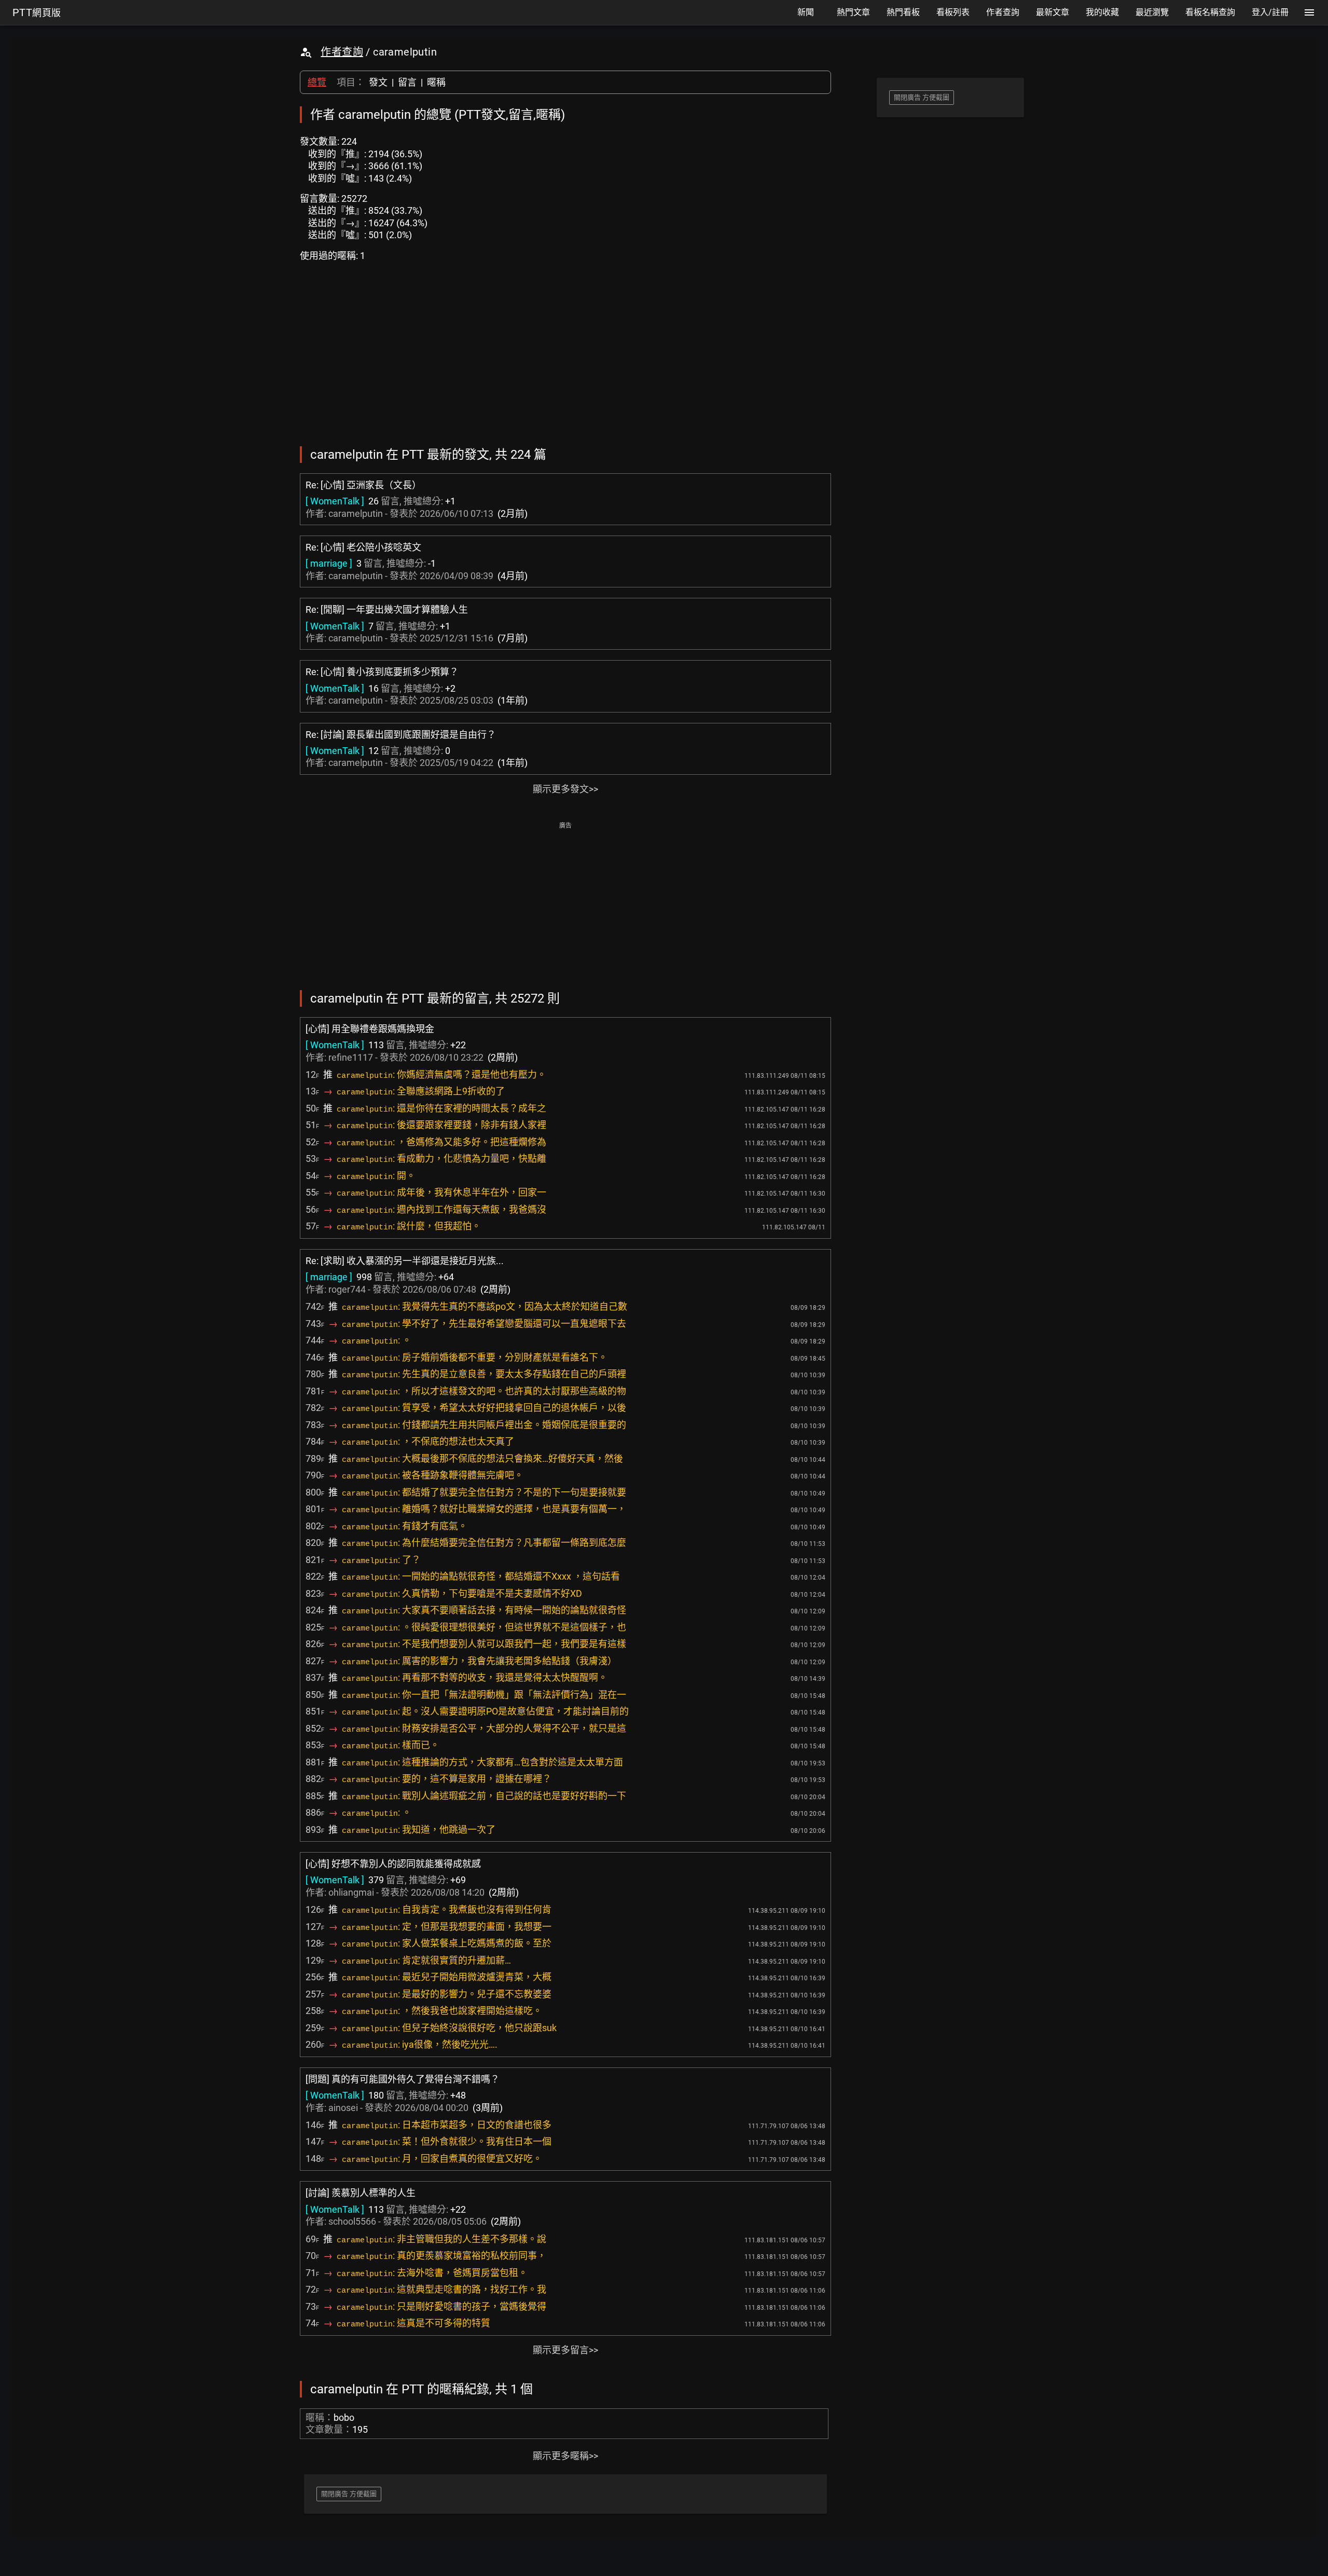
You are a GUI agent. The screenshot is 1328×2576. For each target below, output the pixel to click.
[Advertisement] (565, 905)
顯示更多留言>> (565, 2350)
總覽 (317, 82)
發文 (378, 82)
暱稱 (436, 82)
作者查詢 (342, 52)
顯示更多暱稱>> (565, 2456)
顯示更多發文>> (565, 789)
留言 (407, 82)
